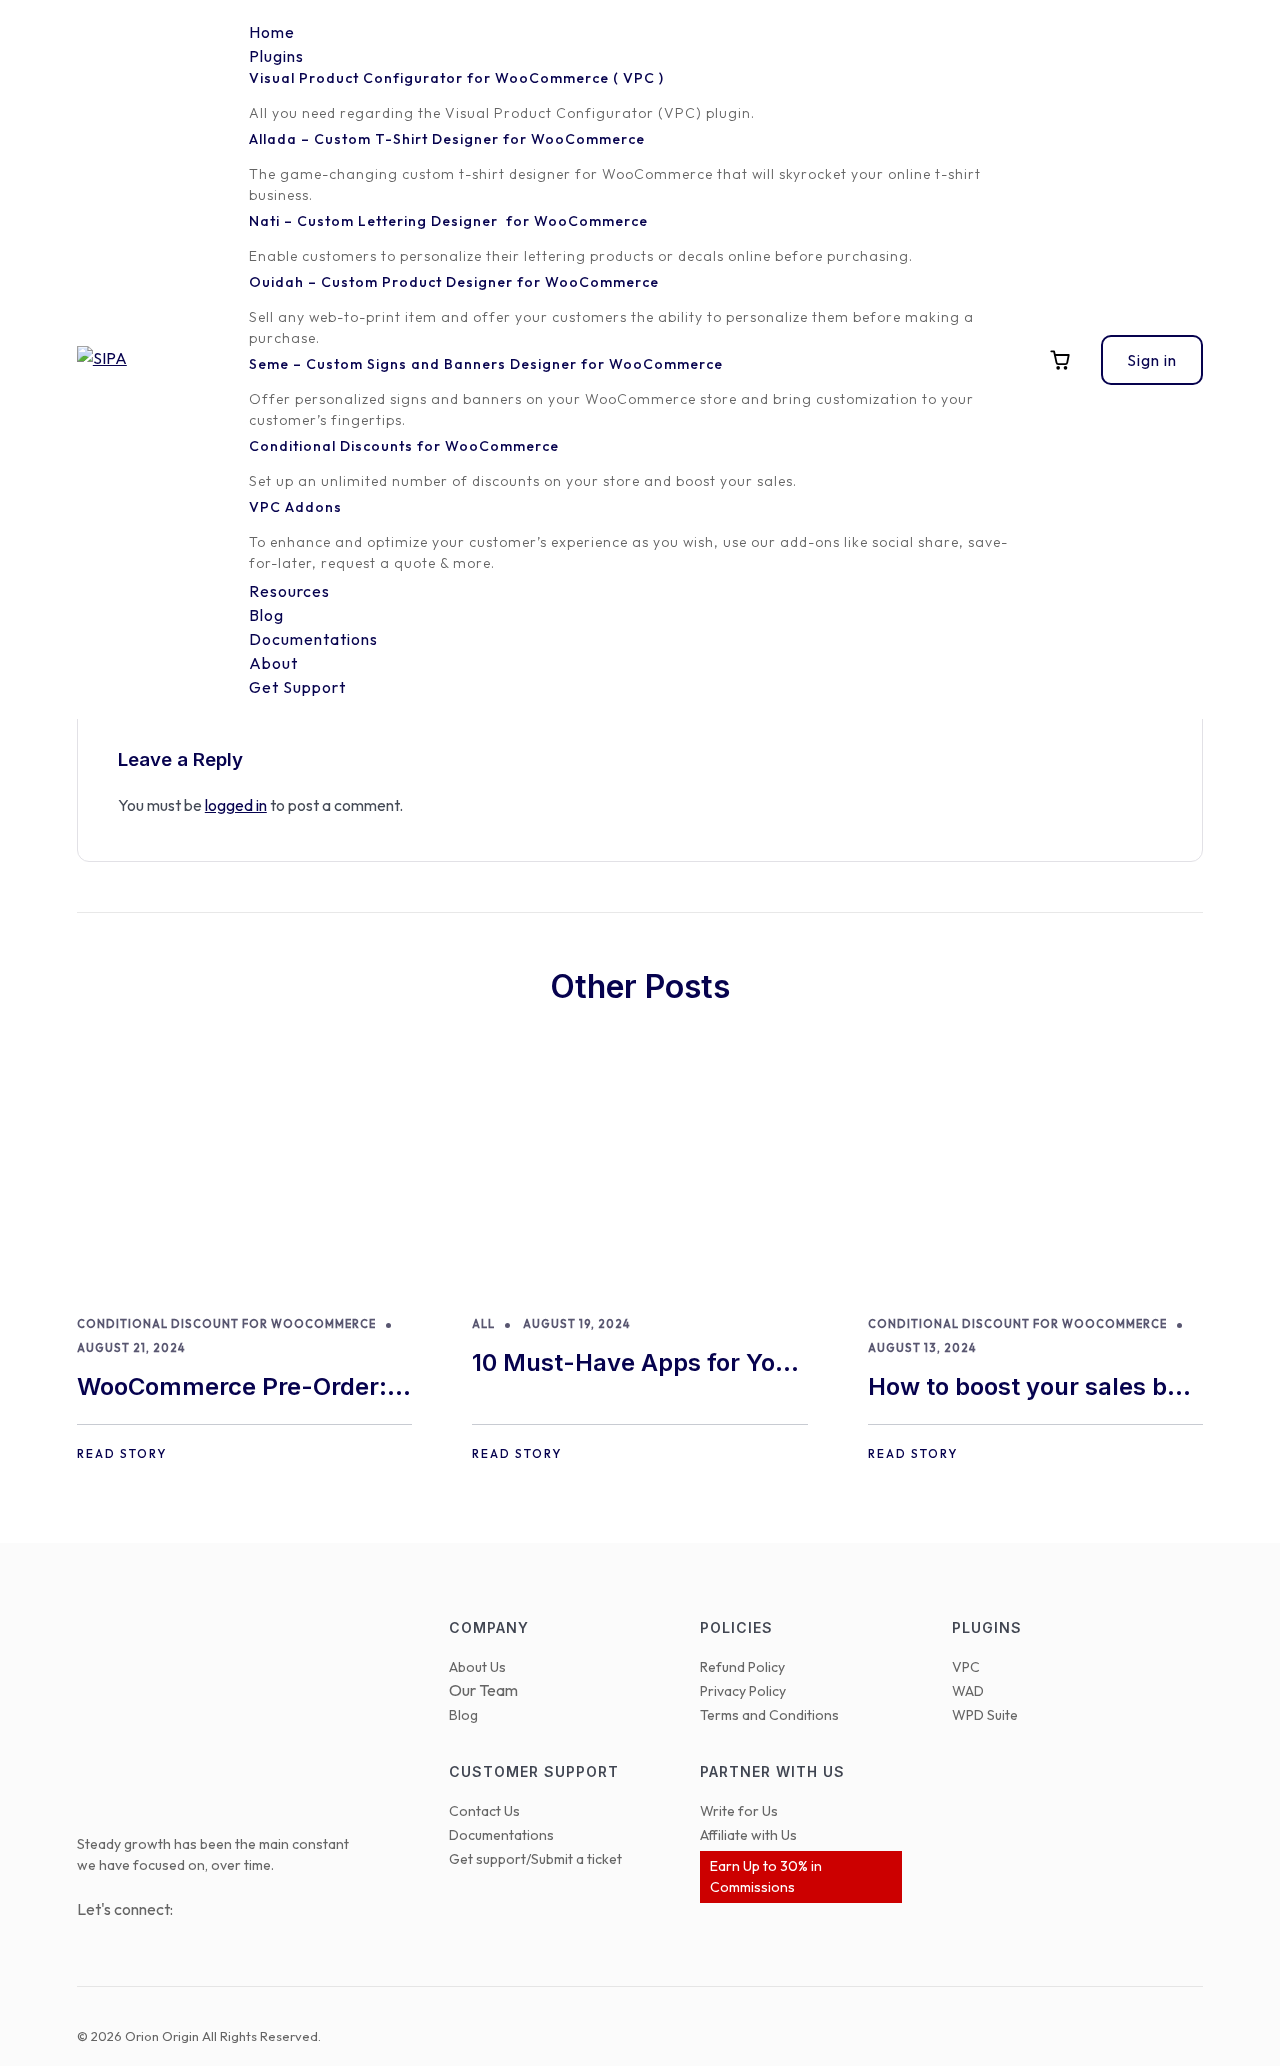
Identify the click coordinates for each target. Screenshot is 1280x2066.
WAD (968, 1691)
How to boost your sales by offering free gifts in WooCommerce (1024, 1388)
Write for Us (739, 1811)
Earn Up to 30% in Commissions (766, 1876)
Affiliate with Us (748, 1835)
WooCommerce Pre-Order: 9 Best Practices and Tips (242, 1388)
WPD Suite (985, 1715)
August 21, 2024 (131, 1348)
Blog (463, 1715)
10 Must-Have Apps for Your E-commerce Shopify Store (636, 1364)
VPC (966, 1667)
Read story (122, 1453)
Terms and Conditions (769, 1715)
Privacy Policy (743, 1691)
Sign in (1152, 360)
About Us (477, 1667)
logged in (236, 805)
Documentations (501, 1835)
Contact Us (484, 1811)
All (483, 1324)
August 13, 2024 (922, 1348)
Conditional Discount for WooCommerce (226, 1324)
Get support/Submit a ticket (535, 1859)
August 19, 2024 (576, 1324)
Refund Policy (742, 1667)
